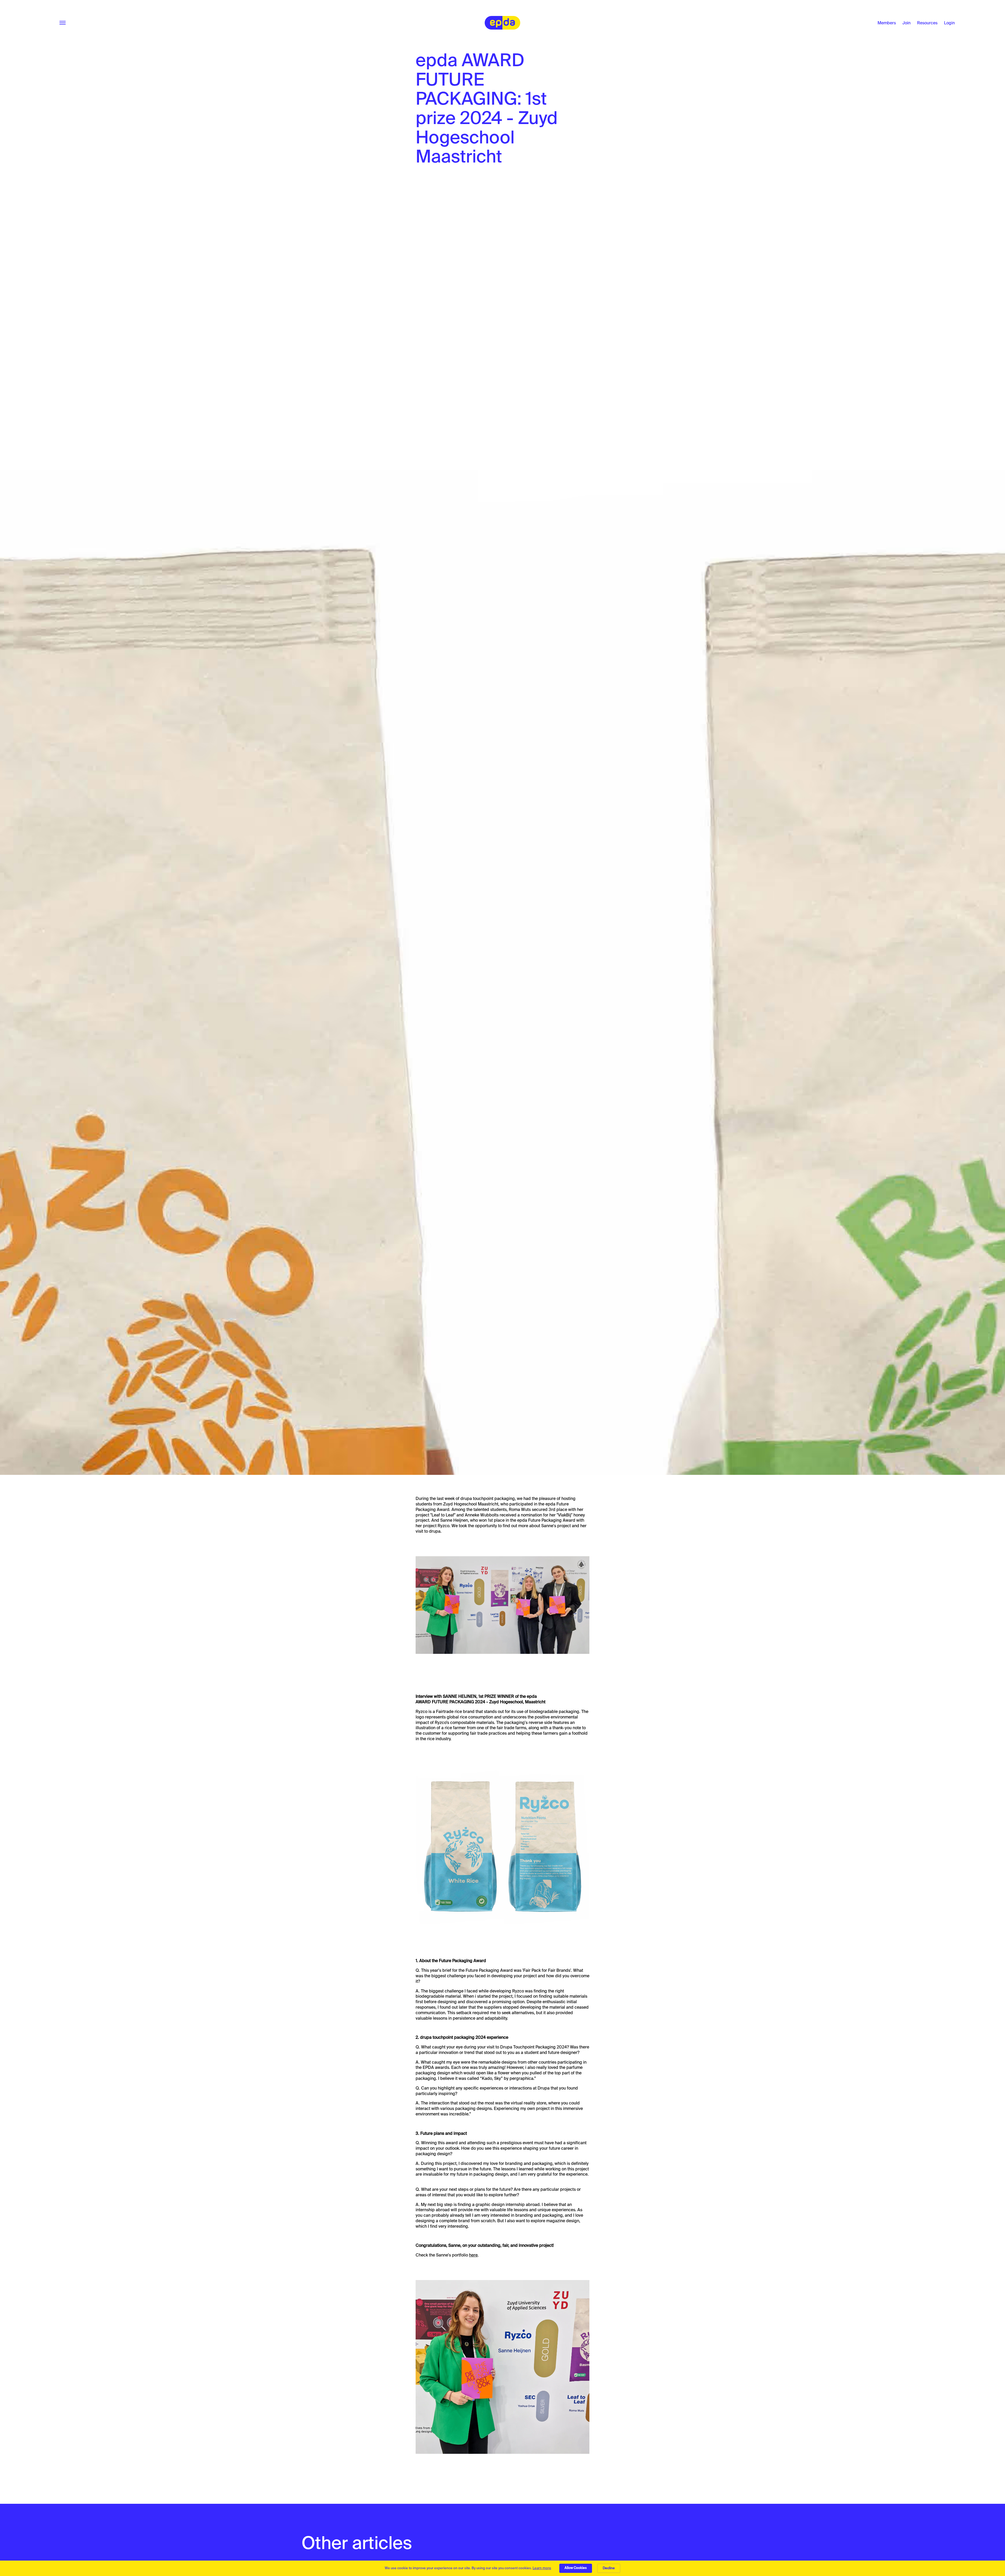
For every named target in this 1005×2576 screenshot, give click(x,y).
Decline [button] (609, 2568)
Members (887, 23)
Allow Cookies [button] (576, 2568)
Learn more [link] (542, 2568)
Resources (927, 23)
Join (906, 23)
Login (949, 23)
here (473, 2255)
